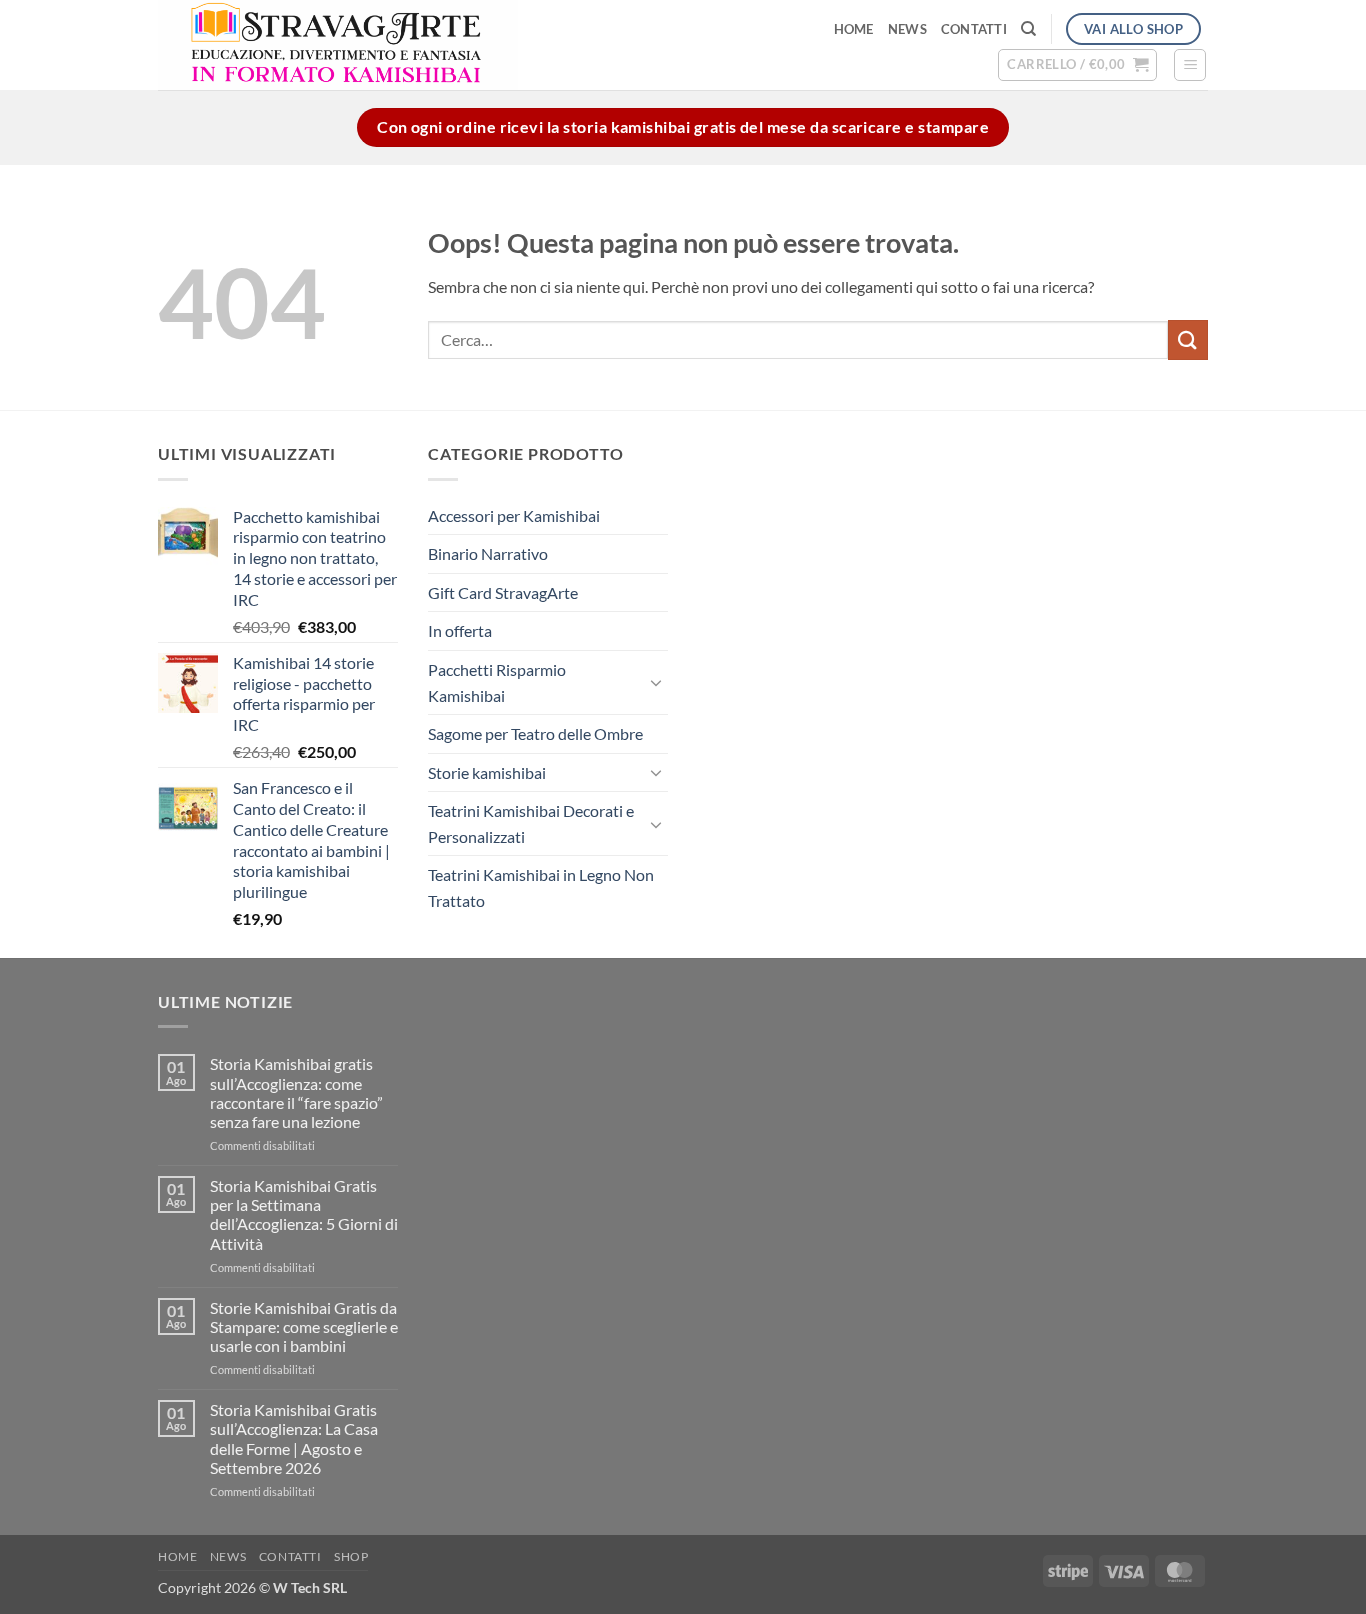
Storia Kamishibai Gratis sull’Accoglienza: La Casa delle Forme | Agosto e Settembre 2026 (294, 1438)
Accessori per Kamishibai (514, 515)
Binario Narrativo (488, 553)
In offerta (460, 630)
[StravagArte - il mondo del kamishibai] (434, 45)
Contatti (974, 29)
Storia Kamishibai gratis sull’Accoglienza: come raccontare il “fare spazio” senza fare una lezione (296, 1092)
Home (854, 29)
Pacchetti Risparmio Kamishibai (497, 682)
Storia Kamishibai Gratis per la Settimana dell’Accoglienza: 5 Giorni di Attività (304, 1214)
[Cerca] (1028, 29)
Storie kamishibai (487, 772)
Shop (351, 1556)
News (907, 29)
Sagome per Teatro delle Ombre (535, 733)
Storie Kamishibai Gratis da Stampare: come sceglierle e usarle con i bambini (304, 1326)
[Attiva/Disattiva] (656, 682)
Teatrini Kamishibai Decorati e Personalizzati (531, 823)
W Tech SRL (310, 1587)
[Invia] (1188, 339)
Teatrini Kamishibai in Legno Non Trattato (541, 887)
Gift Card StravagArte (503, 592)
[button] (1077, 65)
